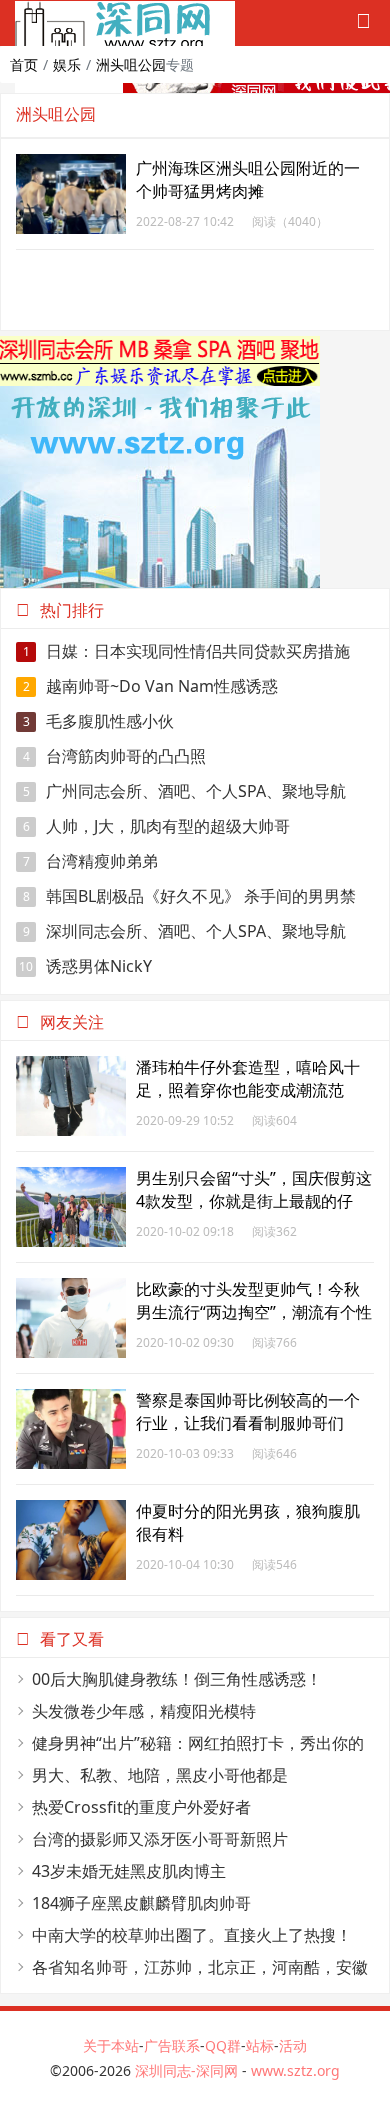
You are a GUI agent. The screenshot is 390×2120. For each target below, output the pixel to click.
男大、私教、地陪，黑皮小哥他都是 (160, 1775)
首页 (24, 64)
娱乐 (67, 64)
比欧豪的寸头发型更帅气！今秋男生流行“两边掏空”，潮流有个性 (254, 1300)
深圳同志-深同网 (188, 2070)
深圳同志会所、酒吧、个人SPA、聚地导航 (185, 931)
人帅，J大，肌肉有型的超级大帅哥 (157, 826)
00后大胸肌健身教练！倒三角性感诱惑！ (177, 1679)
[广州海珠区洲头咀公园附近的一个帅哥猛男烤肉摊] (71, 164)
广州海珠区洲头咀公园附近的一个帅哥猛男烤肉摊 (248, 179)
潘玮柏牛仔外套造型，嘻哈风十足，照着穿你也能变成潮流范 (248, 1078)
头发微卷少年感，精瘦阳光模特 (144, 1711)
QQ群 (223, 2045)
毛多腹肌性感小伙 (99, 721)
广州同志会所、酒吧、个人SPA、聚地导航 (185, 791)
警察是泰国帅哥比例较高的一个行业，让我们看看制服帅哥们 (248, 1411)
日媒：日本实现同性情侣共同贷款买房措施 (187, 651)
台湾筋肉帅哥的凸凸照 (115, 756)
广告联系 (172, 2045)
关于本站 (111, 2045)
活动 (293, 2045)
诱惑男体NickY (85, 966)
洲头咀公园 (131, 64)
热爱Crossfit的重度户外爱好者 (141, 1807)
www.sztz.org (295, 2070)
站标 (260, 2045)
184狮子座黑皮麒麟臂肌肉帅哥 (141, 1903)
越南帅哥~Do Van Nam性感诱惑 (151, 686)
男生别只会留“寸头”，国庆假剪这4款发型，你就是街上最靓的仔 (254, 1189)
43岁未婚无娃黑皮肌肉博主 (129, 1871)
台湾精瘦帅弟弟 (91, 861)
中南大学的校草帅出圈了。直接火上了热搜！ (192, 1935)
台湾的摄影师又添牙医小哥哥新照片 (160, 1839)
